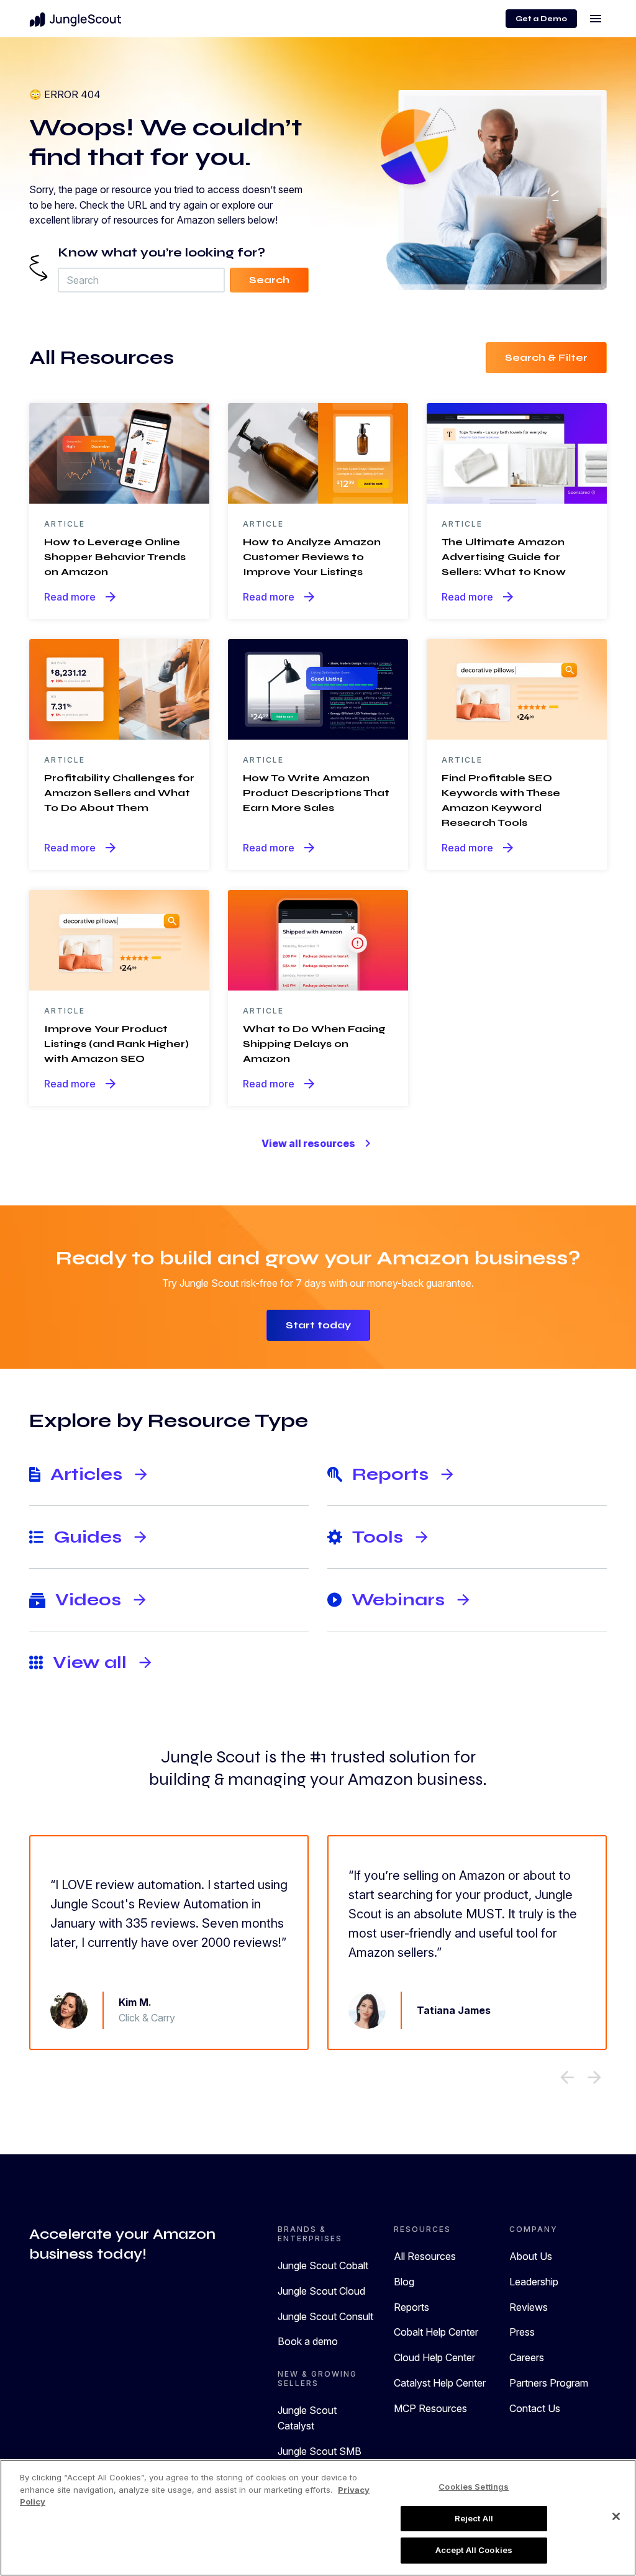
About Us (531, 2256)
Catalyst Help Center (440, 2383)
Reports (411, 2307)
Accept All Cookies (474, 2550)
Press (522, 2332)
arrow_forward (594, 2077)
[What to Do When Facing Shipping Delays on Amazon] (318, 940)
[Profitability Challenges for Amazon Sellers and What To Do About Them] (119, 689)
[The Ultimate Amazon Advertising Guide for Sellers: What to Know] (517, 453)
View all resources (318, 1143)
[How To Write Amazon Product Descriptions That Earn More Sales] (318, 689)
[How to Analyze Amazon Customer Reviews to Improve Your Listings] (318, 453)
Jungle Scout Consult (325, 2316)
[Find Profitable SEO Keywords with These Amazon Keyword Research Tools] (517, 689)
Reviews (529, 2307)
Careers (527, 2357)
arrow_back (567, 2077)
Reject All (474, 2518)
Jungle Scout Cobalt (323, 2265)
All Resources (425, 2256)
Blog (404, 2282)
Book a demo (308, 2341)
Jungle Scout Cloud (321, 2291)
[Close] (616, 2516)
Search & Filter (546, 357)
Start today (318, 1325)
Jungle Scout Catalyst (307, 2418)
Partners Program (549, 2383)
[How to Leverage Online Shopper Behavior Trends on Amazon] (119, 453)
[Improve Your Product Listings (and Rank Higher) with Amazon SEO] (119, 940)
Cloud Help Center (434, 2357)
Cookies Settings (474, 2487)
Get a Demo (541, 19)
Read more (81, 597)
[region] (318, 2518)
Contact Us (535, 2408)
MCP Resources (430, 2408)
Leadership (534, 2282)
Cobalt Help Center (436, 2332)
